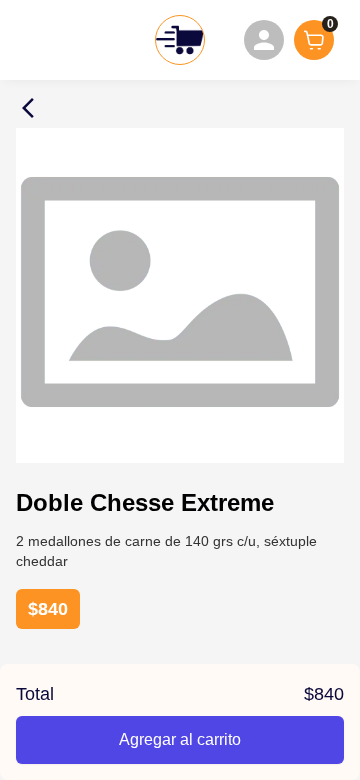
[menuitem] (264, 40)
